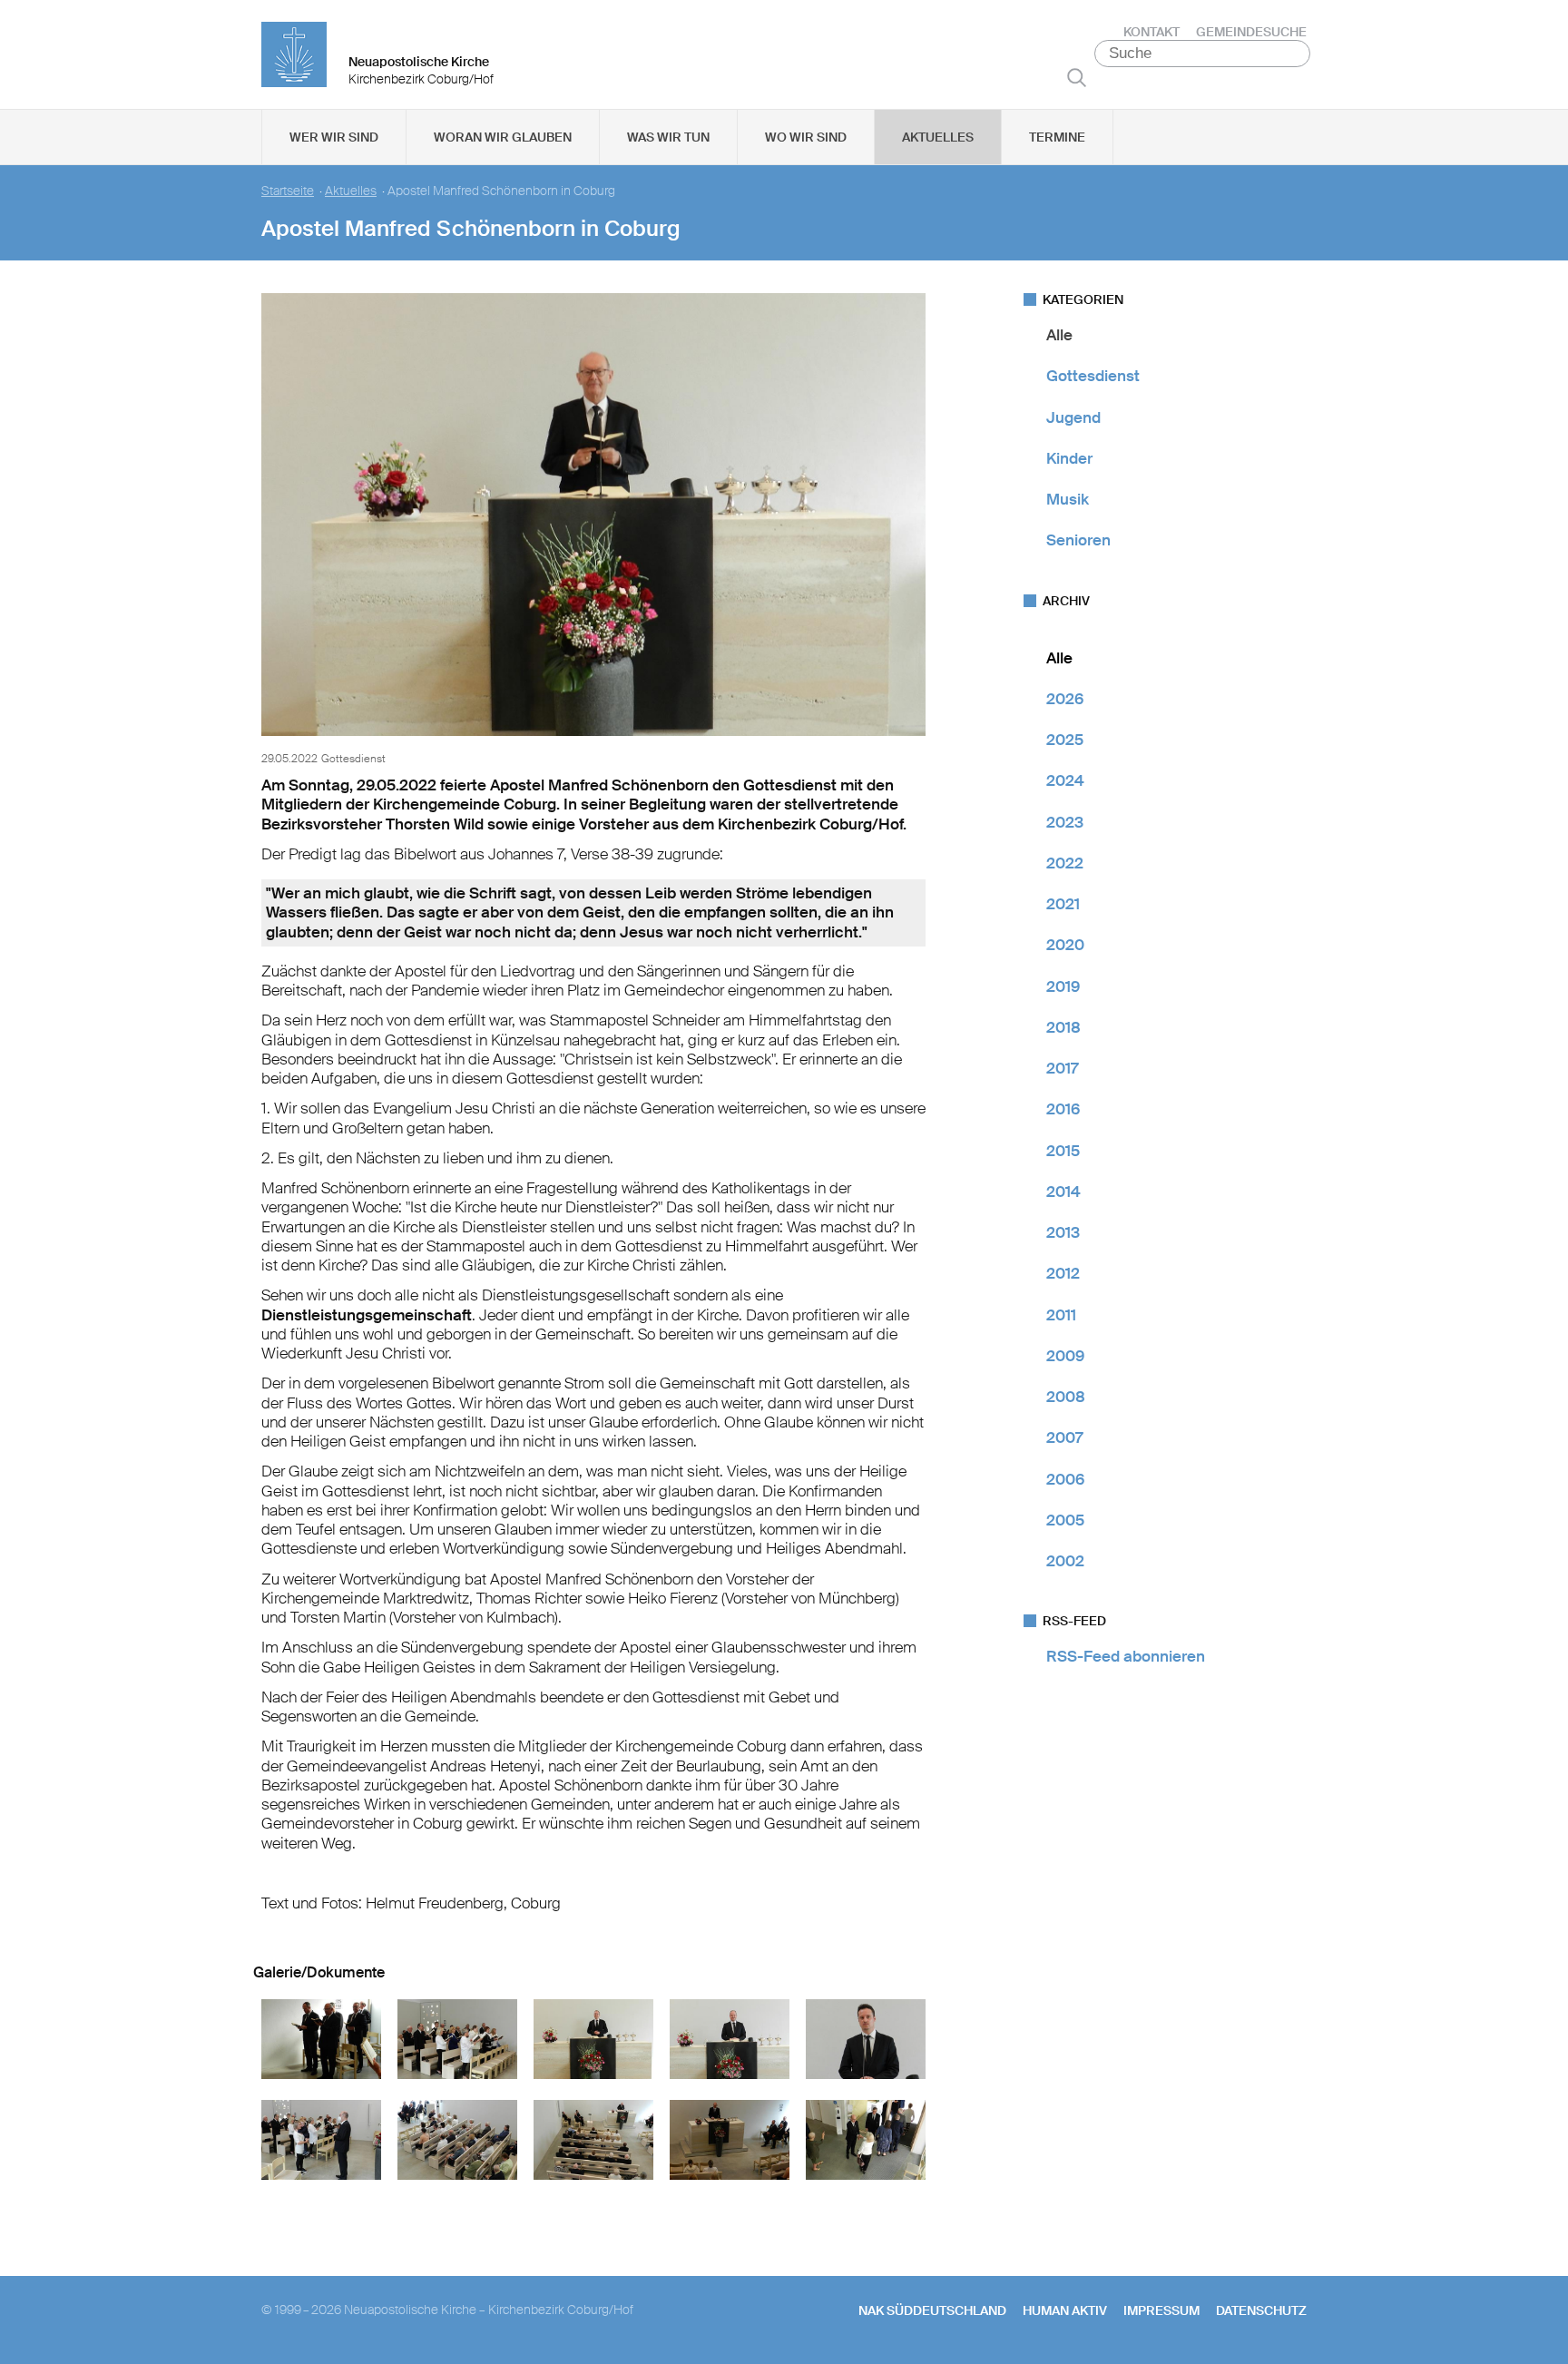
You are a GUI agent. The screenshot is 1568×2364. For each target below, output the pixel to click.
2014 (1063, 1192)
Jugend (1073, 417)
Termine (1057, 137)
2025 (1065, 740)
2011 (1061, 1315)
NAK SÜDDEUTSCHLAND (932, 2310)
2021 (1063, 904)
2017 (1062, 1068)
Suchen (1077, 77)
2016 (1063, 1109)
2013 (1063, 1232)
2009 (1065, 1356)
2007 (1064, 1437)
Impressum (1161, 2310)
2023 (1065, 822)
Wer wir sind (334, 137)
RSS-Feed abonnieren (1126, 1656)
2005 (1065, 1520)
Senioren (1078, 540)
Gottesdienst (1093, 376)
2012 (1063, 1273)
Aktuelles (938, 137)
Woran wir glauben (503, 137)
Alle (1059, 335)
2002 (1065, 1561)
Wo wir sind (806, 137)
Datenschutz (1261, 2310)
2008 (1066, 1397)
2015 (1063, 1151)
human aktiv (1065, 2310)
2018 (1063, 1027)
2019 (1063, 986)
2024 (1065, 780)
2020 (1065, 945)
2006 (1065, 1479)
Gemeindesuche (1251, 32)
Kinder (1069, 458)
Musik (1068, 499)
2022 (1065, 863)
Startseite (288, 191)
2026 (1065, 699)
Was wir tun (668, 137)
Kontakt (1151, 32)
